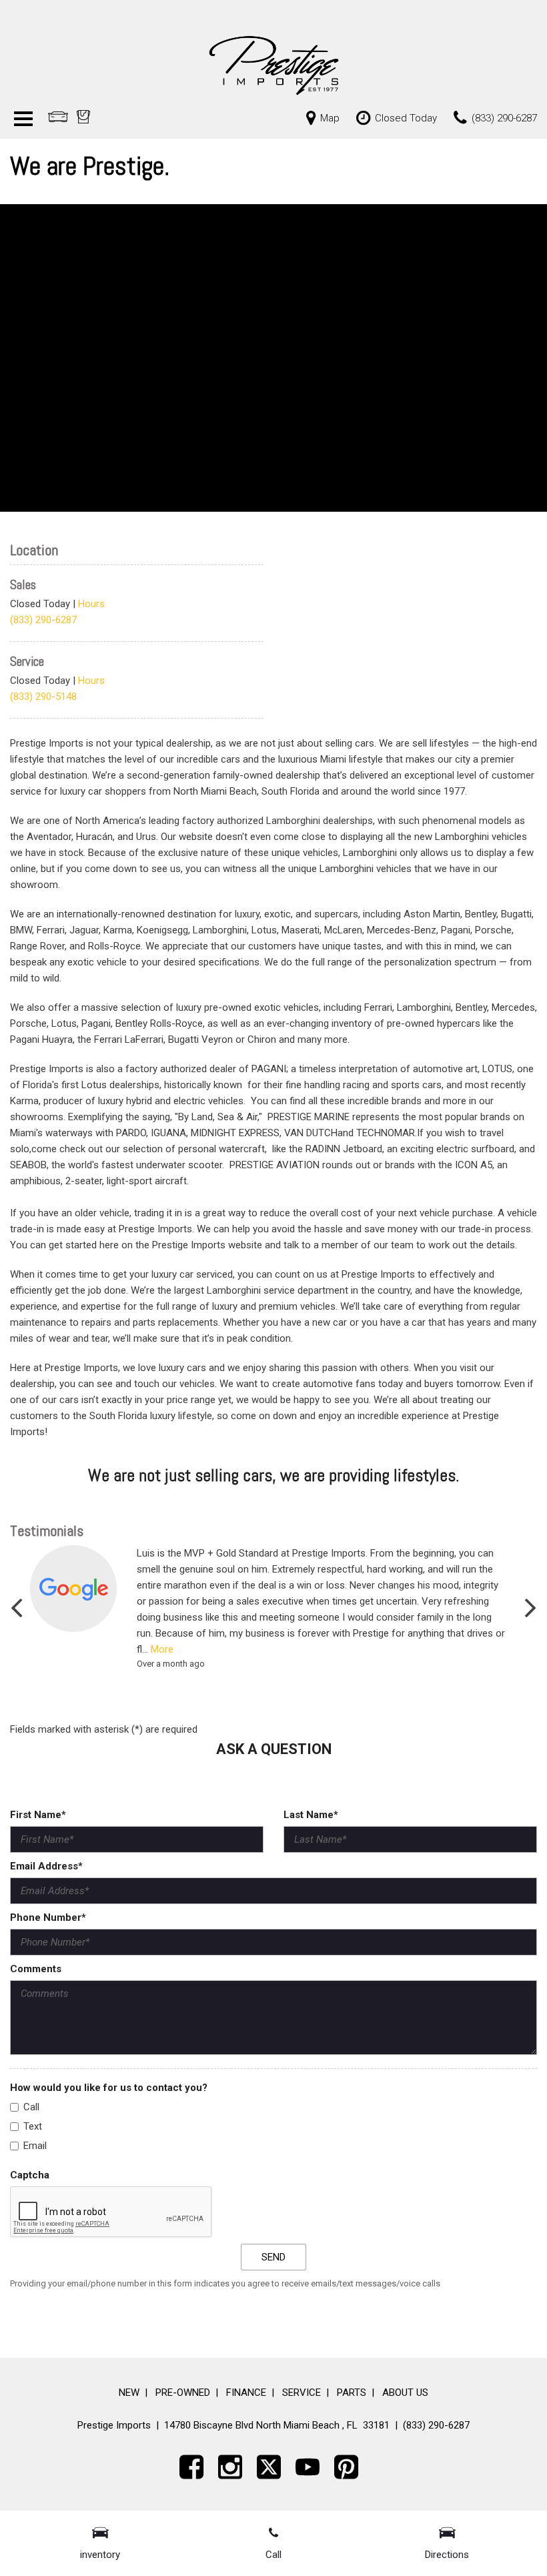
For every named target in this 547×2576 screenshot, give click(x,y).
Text (33, 2126)
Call (31, 2107)
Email (35, 2146)
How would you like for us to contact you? (109, 2088)
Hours (91, 604)
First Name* (38, 1815)
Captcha (30, 2175)
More (162, 1649)
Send (273, 2257)
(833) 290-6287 (43, 620)
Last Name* (311, 1815)
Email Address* (46, 1866)
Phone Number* (48, 1917)
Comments (36, 1969)
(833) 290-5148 (43, 697)
